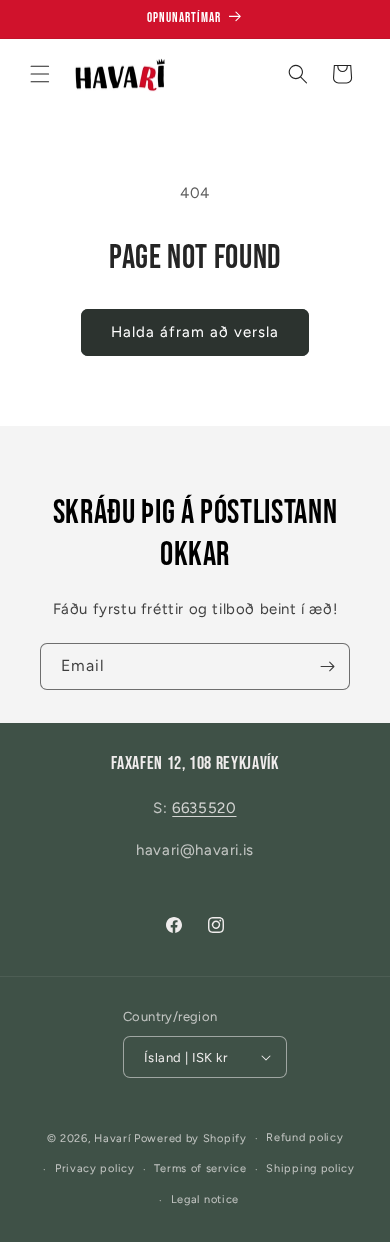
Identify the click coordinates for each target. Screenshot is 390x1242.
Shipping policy (310, 1168)
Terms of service (200, 1168)
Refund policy (304, 1137)
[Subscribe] (327, 666)
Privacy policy (95, 1168)
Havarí (112, 1138)
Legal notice (205, 1199)
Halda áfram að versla (195, 332)
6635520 (204, 808)
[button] (40, 74)
